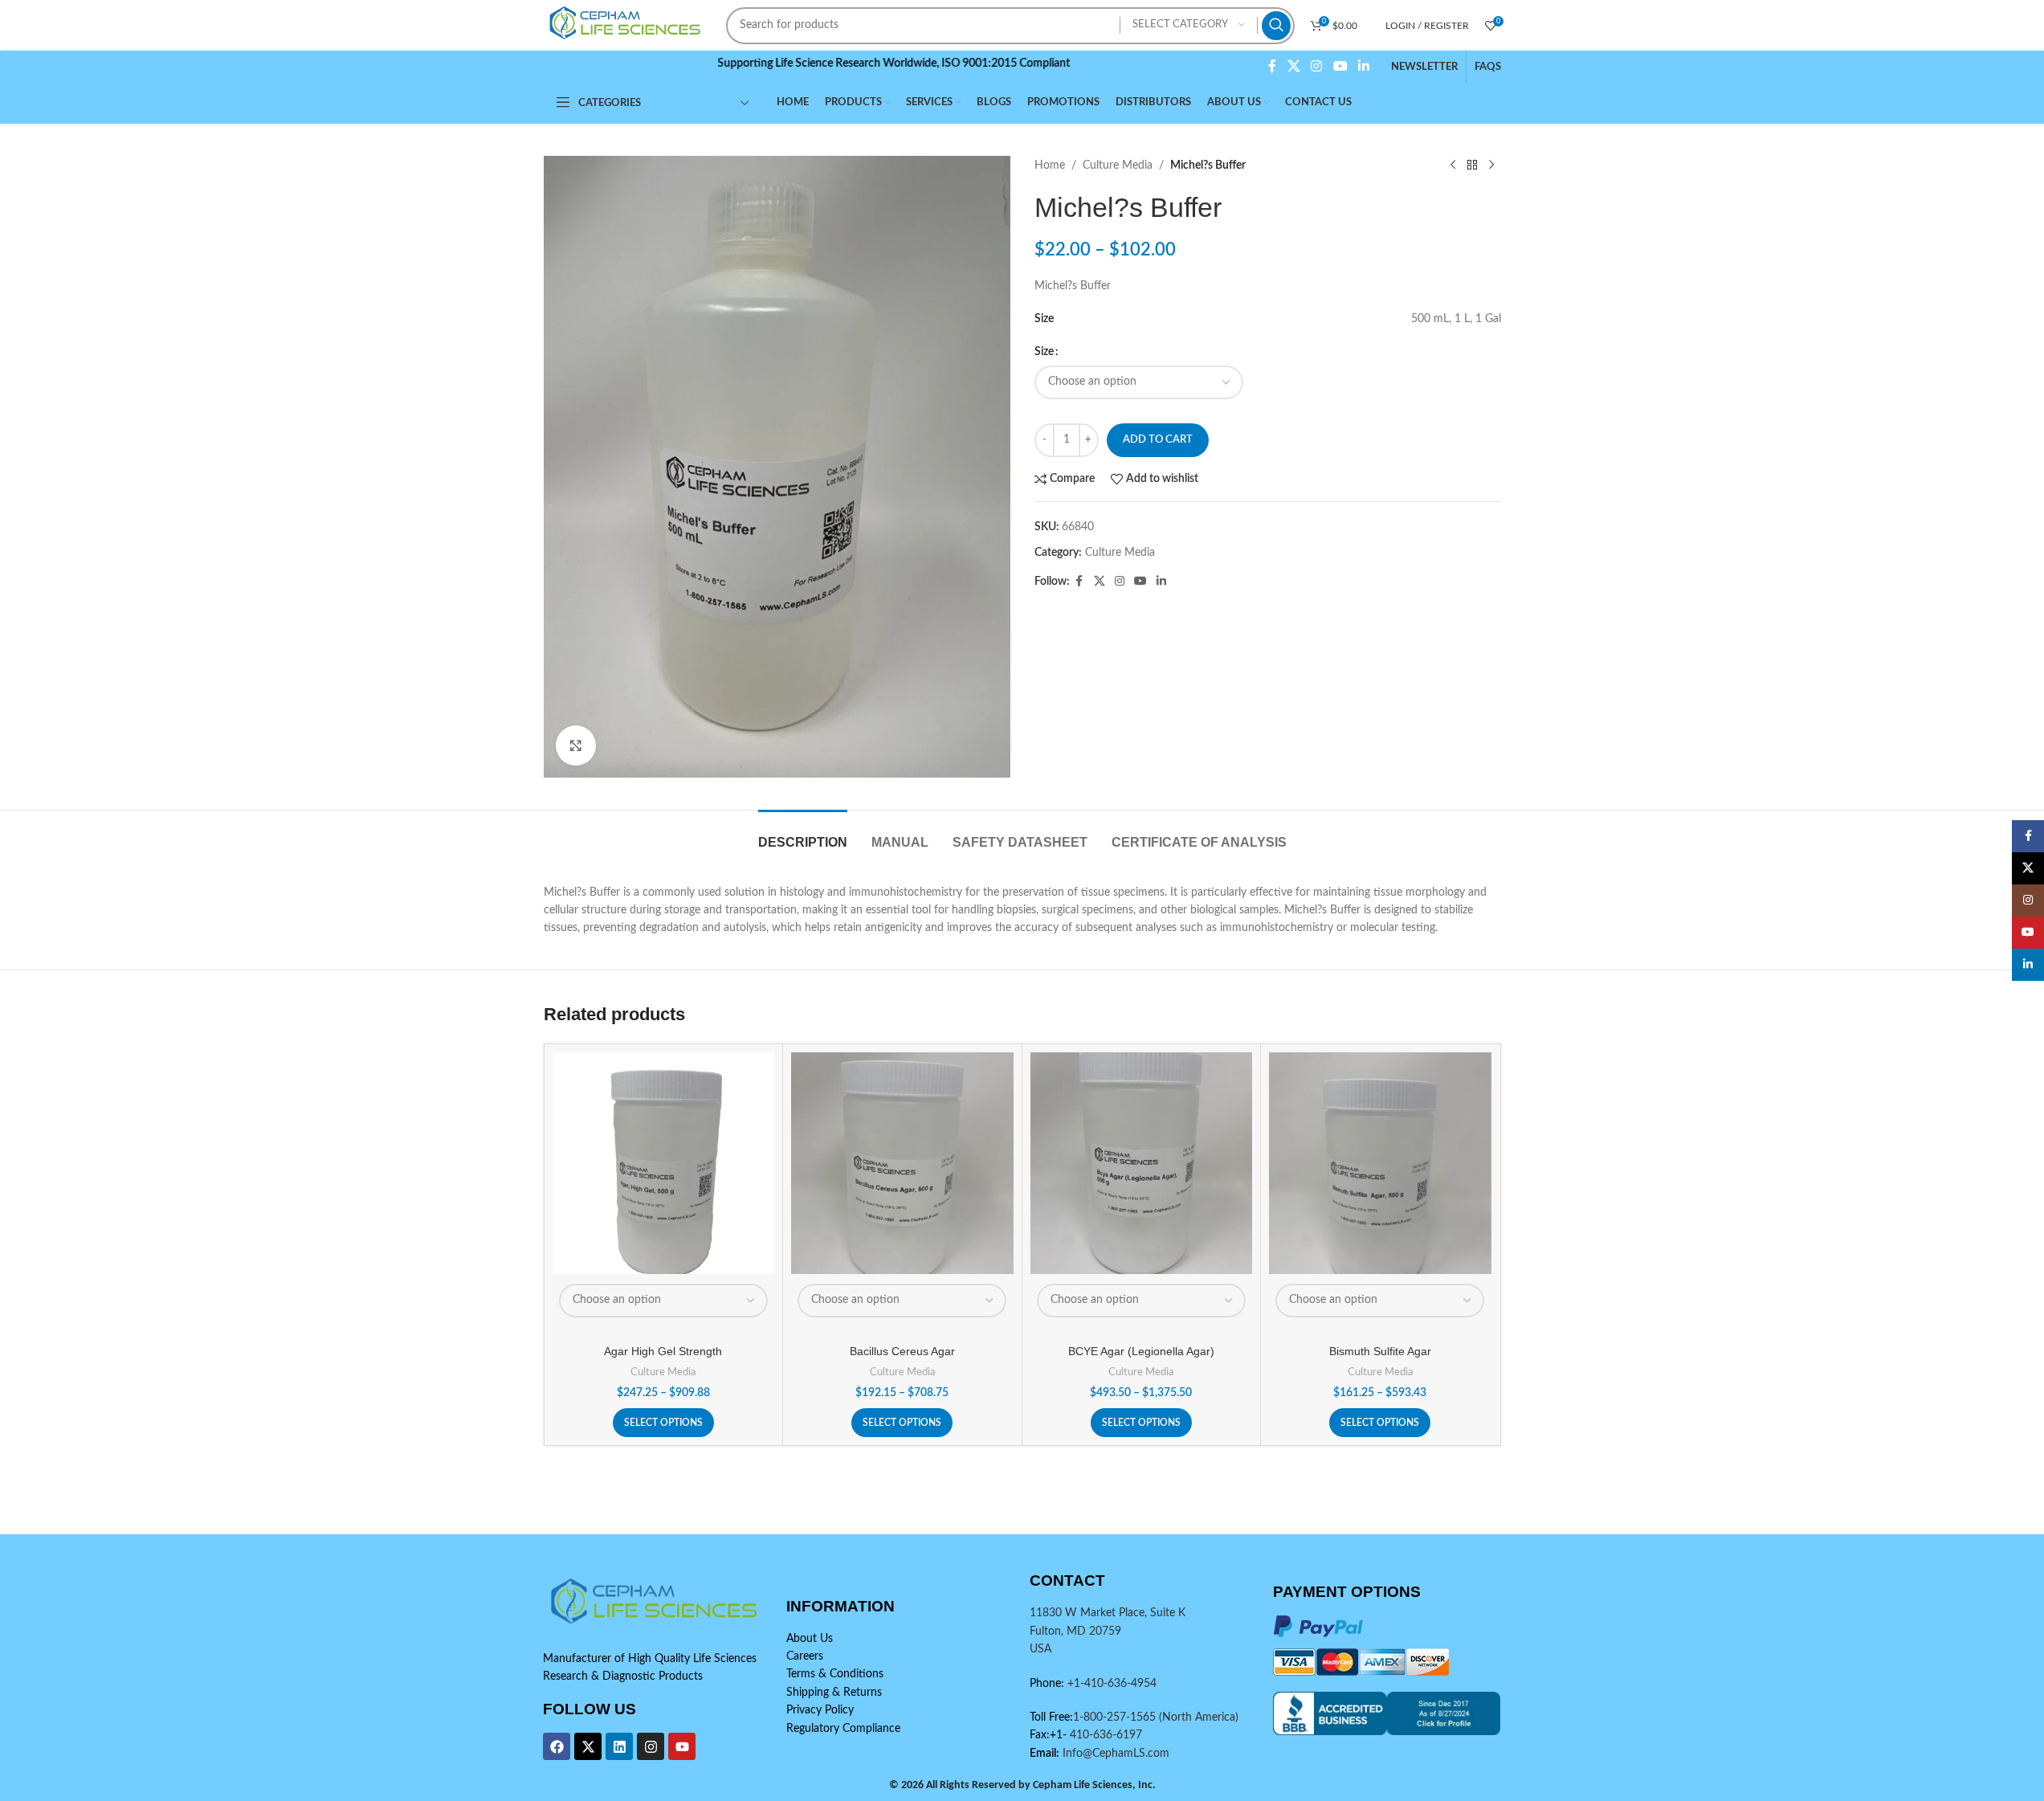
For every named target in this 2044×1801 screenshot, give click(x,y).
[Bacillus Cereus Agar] (902, 1164)
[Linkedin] (619, 1746)
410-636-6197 (1104, 1735)
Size (1044, 352)
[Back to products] (1472, 165)
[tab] (803, 834)
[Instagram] (651, 1746)
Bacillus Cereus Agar (902, 1351)
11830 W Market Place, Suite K (1108, 1613)
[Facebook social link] (1272, 66)
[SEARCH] (1276, 26)
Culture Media (1118, 165)
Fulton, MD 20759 (1075, 1632)
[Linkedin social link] (1363, 66)
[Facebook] (557, 1746)
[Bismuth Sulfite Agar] (1380, 1164)
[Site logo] (627, 25)
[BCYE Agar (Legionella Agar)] (1142, 1164)
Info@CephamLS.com (1114, 1754)
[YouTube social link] (1340, 66)
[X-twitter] (588, 1746)
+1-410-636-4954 (1112, 1684)
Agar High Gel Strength (663, 1351)
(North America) (1199, 1717)
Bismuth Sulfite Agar (1380, 1351)
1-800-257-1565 (1116, 1717)
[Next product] (1491, 165)
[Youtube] (682, 1746)
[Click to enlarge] (576, 745)
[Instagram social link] (1317, 66)
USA (1040, 1649)
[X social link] (1293, 66)
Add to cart (1158, 440)
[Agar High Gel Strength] (664, 1164)
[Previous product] (1453, 165)
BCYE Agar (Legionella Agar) (1141, 1351)
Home (1050, 165)
